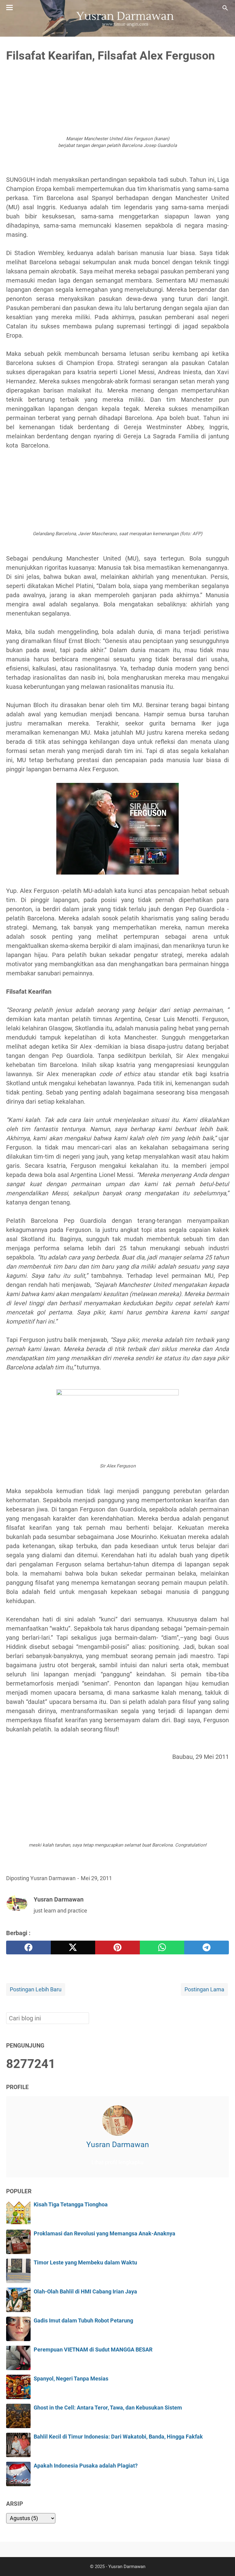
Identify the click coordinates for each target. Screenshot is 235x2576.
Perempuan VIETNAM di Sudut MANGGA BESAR (93, 2350)
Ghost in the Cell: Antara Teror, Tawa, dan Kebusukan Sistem (108, 2408)
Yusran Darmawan (118, 2145)
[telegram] (207, 1948)
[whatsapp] (162, 1948)
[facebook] (28, 1948)
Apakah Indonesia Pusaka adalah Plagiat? (86, 2466)
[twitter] (73, 1948)
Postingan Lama (204, 1990)
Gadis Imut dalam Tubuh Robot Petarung (83, 2321)
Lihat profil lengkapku (117, 2162)
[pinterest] (117, 1948)
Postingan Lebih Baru (36, 1990)
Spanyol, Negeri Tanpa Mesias (71, 2379)
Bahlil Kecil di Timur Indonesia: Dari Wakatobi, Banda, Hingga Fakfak (118, 2437)
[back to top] (223, 2562)
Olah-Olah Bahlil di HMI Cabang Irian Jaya (85, 2292)
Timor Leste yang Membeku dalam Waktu (85, 2263)
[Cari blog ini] (225, 8)
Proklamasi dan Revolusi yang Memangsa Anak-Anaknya (104, 2234)
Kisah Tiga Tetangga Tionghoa (71, 2205)
